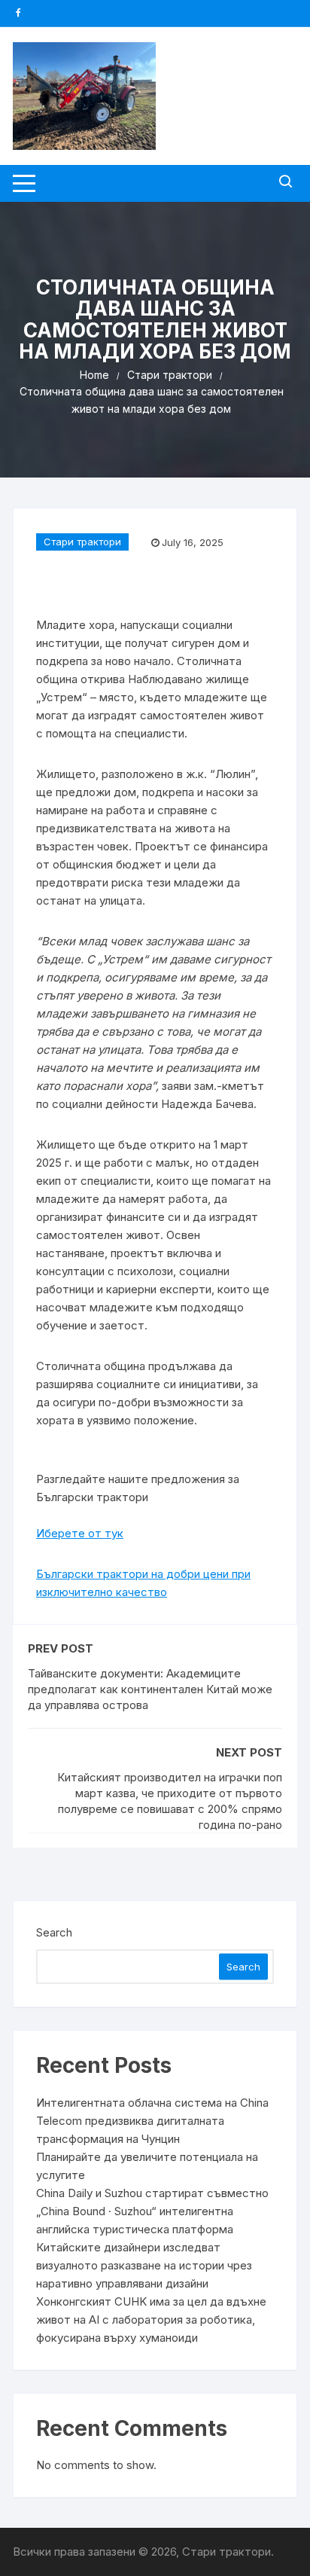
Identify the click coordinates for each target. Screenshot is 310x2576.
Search (54, 1932)
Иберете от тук (80, 1533)
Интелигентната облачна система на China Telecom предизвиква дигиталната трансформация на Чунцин (152, 2121)
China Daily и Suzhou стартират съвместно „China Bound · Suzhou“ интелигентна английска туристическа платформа (152, 2211)
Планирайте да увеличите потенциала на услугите (147, 2166)
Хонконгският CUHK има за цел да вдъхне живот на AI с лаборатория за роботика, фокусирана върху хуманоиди (151, 2320)
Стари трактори (82, 542)
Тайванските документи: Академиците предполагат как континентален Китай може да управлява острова (150, 1689)
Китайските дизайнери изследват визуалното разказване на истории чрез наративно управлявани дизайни (144, 2265)
